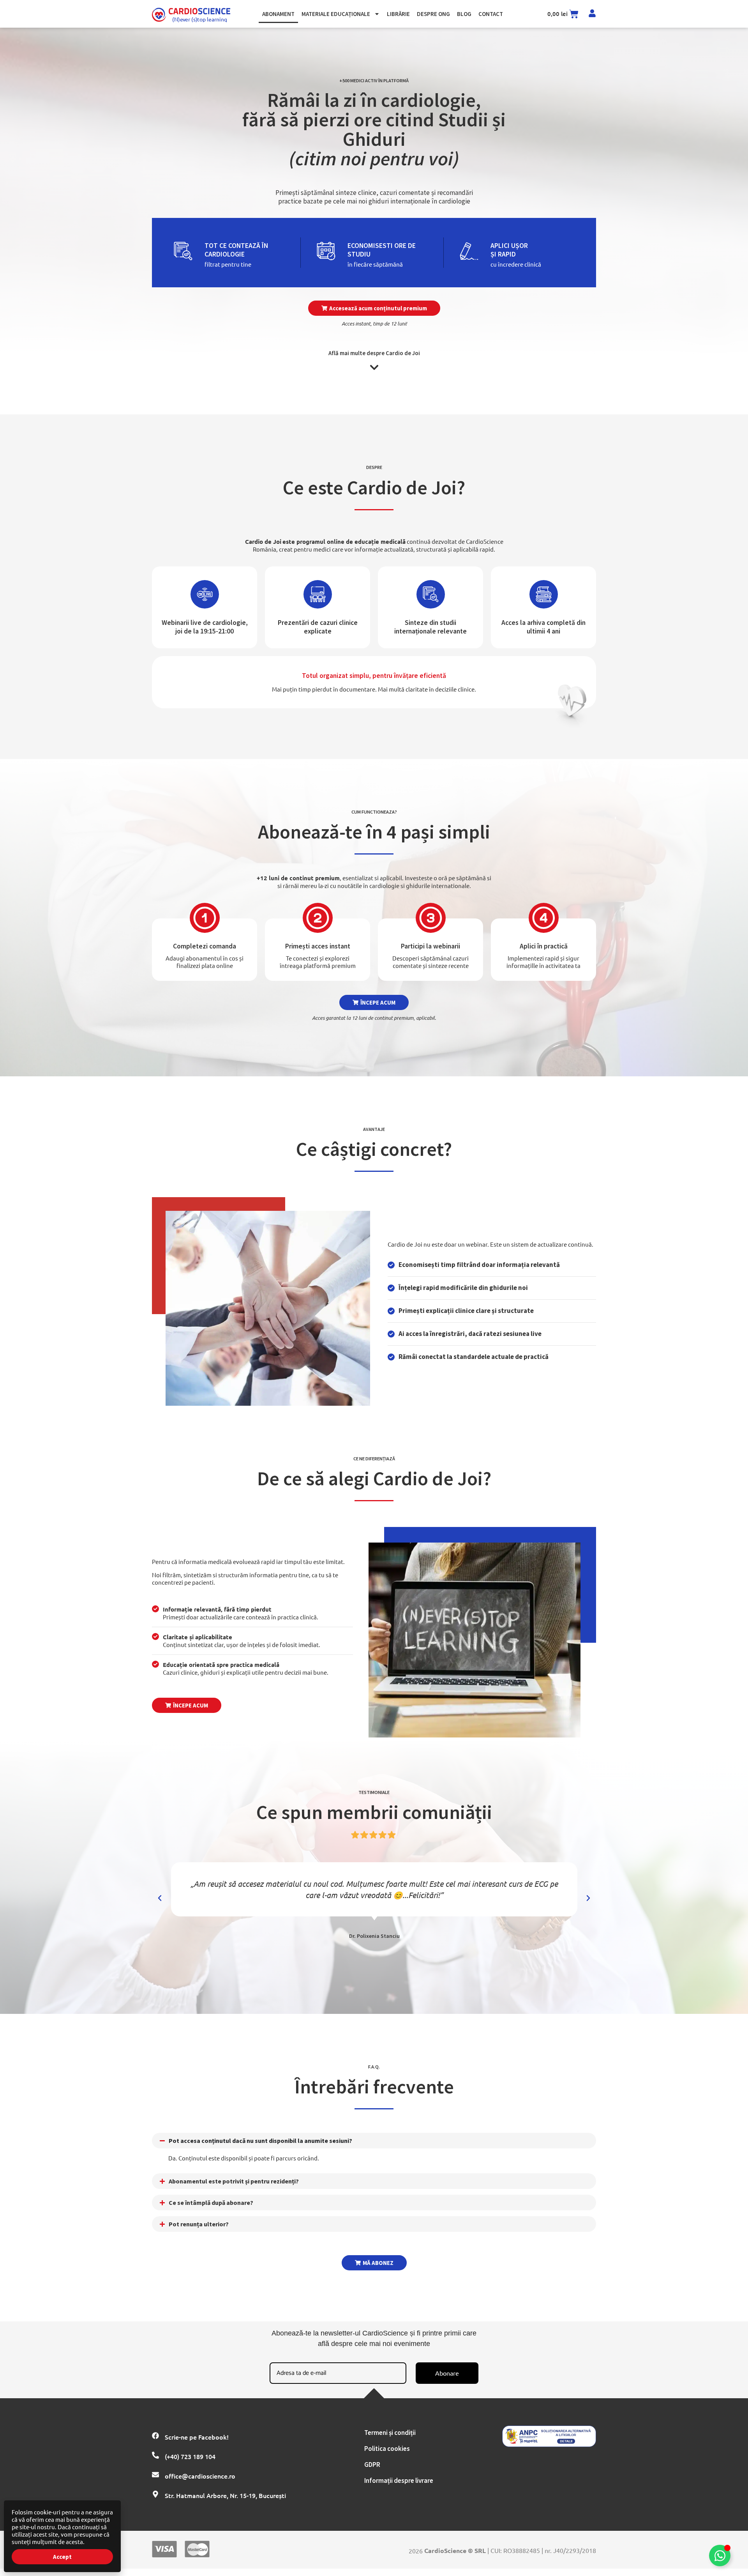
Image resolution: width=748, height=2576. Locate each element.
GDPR (372, 2465)
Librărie (398, 14)
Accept (62, 2557)
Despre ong (433, 14)
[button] (374, 308)
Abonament (278, 14)
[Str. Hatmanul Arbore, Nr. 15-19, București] (155, 2494)
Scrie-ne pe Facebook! (197, 2437)
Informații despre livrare (399, 2480)
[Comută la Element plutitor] (720, 2556)
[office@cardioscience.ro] (155, 2475)
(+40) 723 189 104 (190, 2456)
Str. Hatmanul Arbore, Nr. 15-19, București (225, 2495)
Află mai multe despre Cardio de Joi (374, 353)
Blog (464, 14)
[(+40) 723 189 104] (155, 2455)
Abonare (447, 2373)
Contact (491, 14)
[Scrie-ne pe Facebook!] (155, 2436)
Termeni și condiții (390, 2433)
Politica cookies (387, 2449)
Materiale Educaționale (336, 14)
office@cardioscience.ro (200, 2476)
